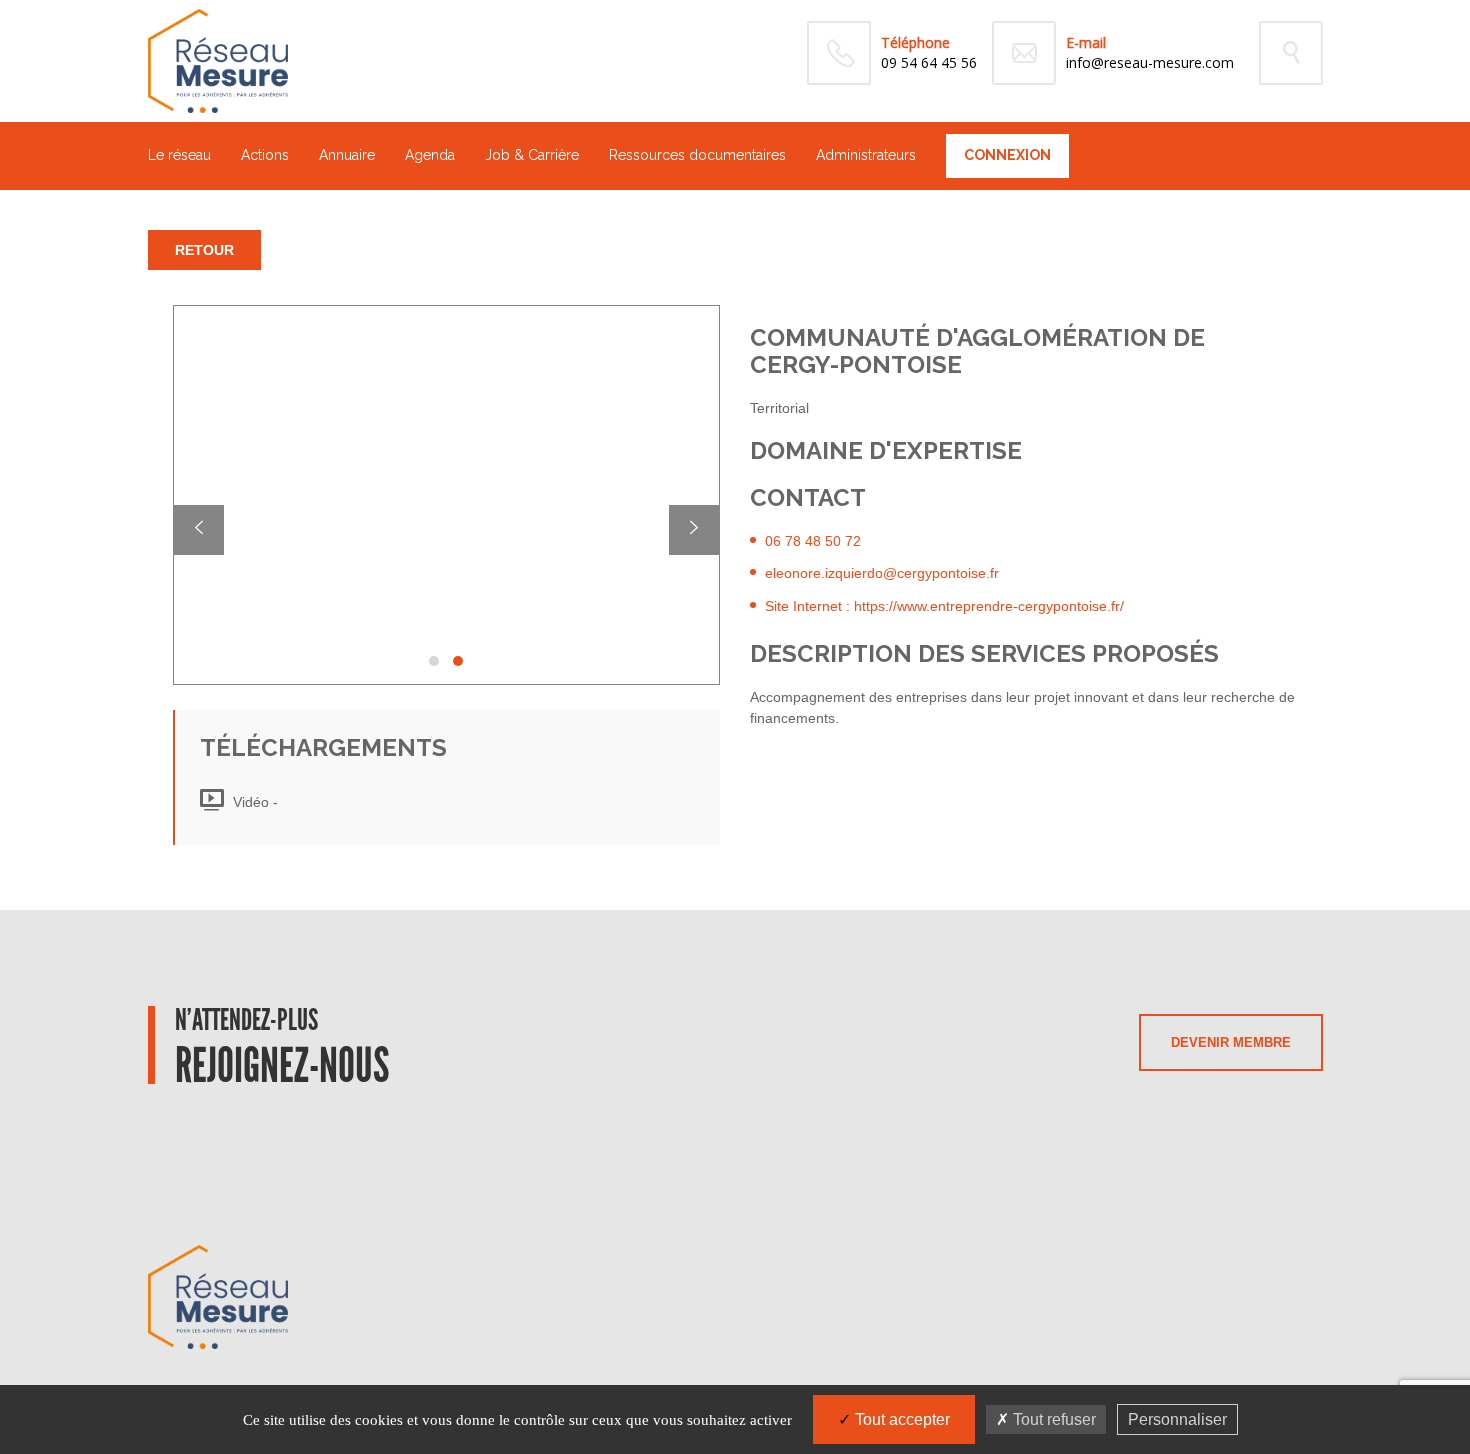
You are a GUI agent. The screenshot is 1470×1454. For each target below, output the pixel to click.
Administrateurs (866, 155)
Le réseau (179, 155)
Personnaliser (1177, 1419)
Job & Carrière (532, 155)
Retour (204, 250)
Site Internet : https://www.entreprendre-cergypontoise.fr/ (944, 606)
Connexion (1007, 155)
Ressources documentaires (697, 155)
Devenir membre (1231, 1042)
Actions (265, 155)
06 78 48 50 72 (813, 541)
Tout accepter (900, 1419)
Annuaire (347, 155)
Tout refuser (1052, 1419)
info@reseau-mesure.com (1150, 62)
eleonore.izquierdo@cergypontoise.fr (882, 573)
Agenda (430, 155)
